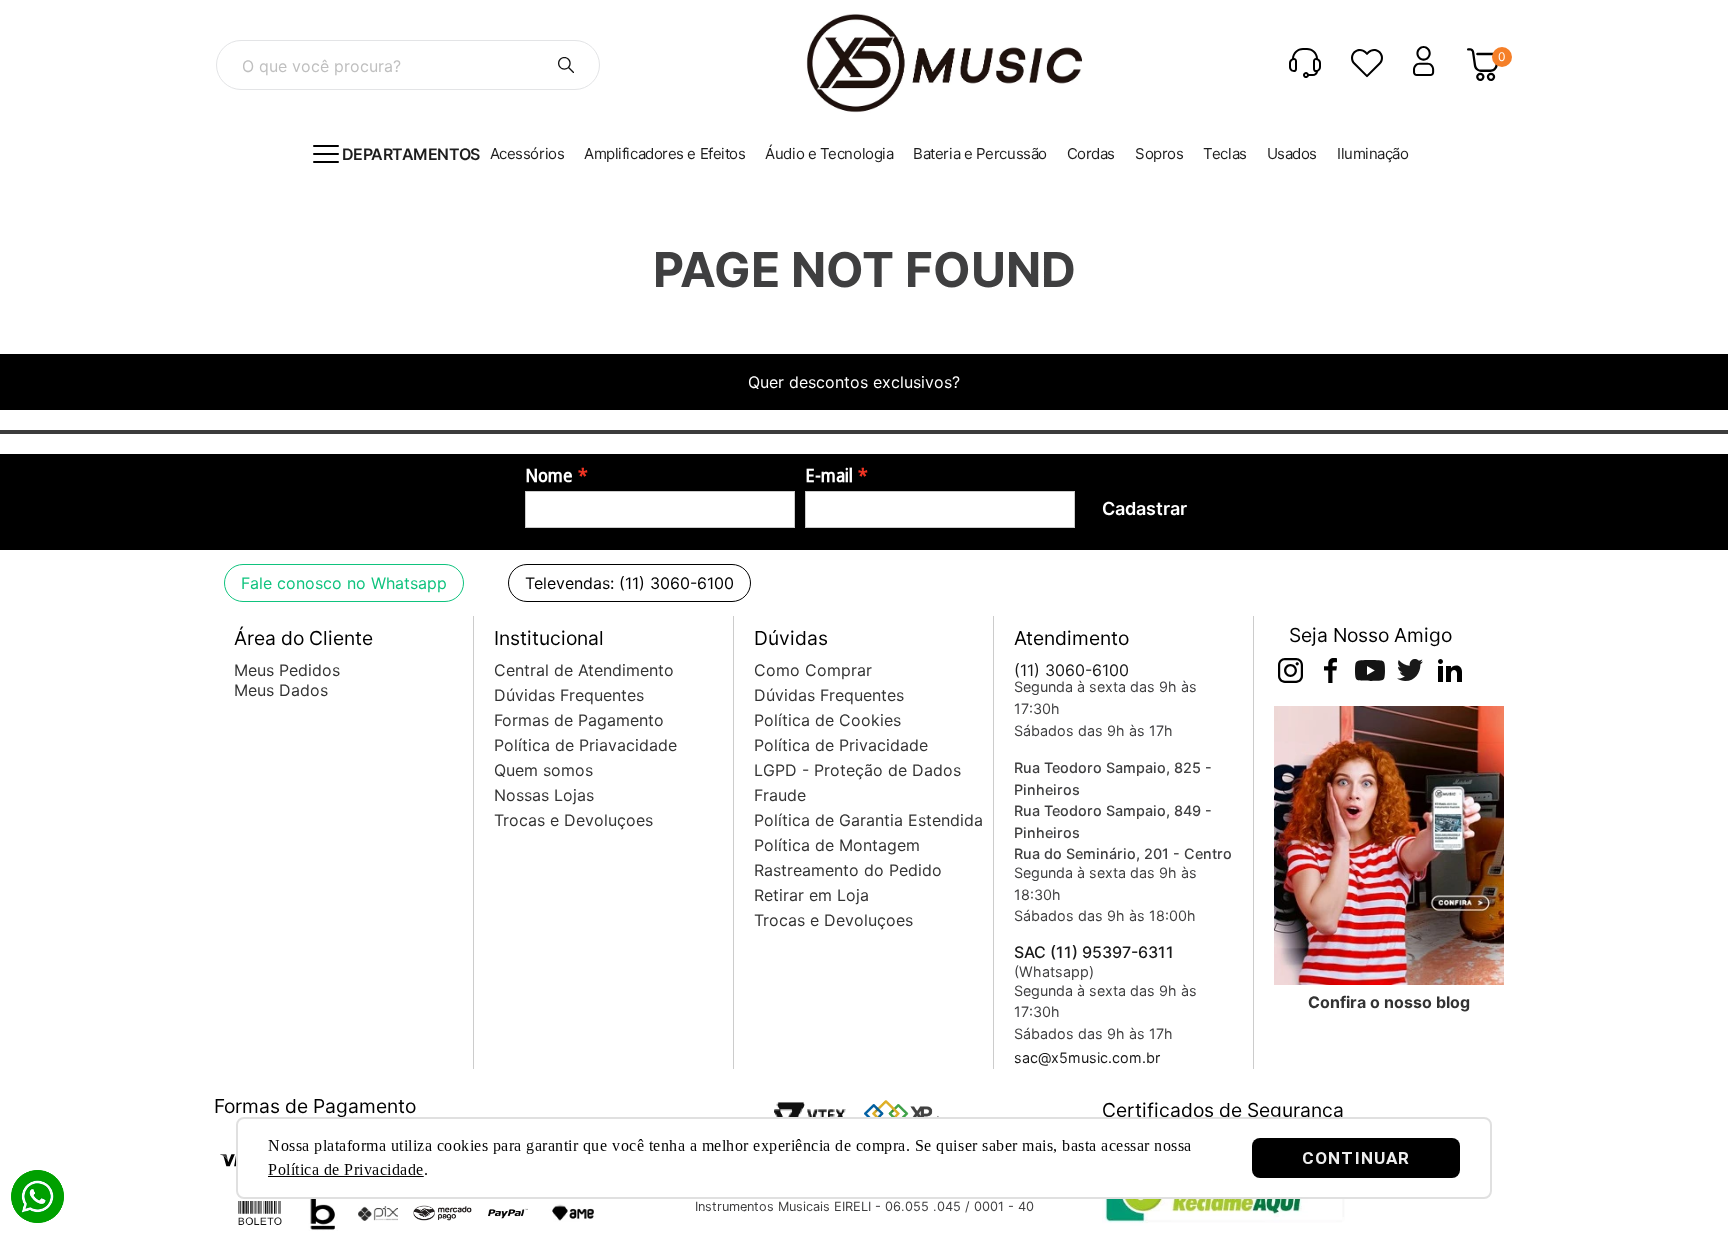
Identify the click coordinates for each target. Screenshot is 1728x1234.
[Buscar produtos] (566, 65)
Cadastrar (1144, 508)
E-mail (829, 476)
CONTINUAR (1356, 1158)
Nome (549, 476)
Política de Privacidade (346, 1169)
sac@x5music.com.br (1087, 1057)
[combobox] (408, 65)
